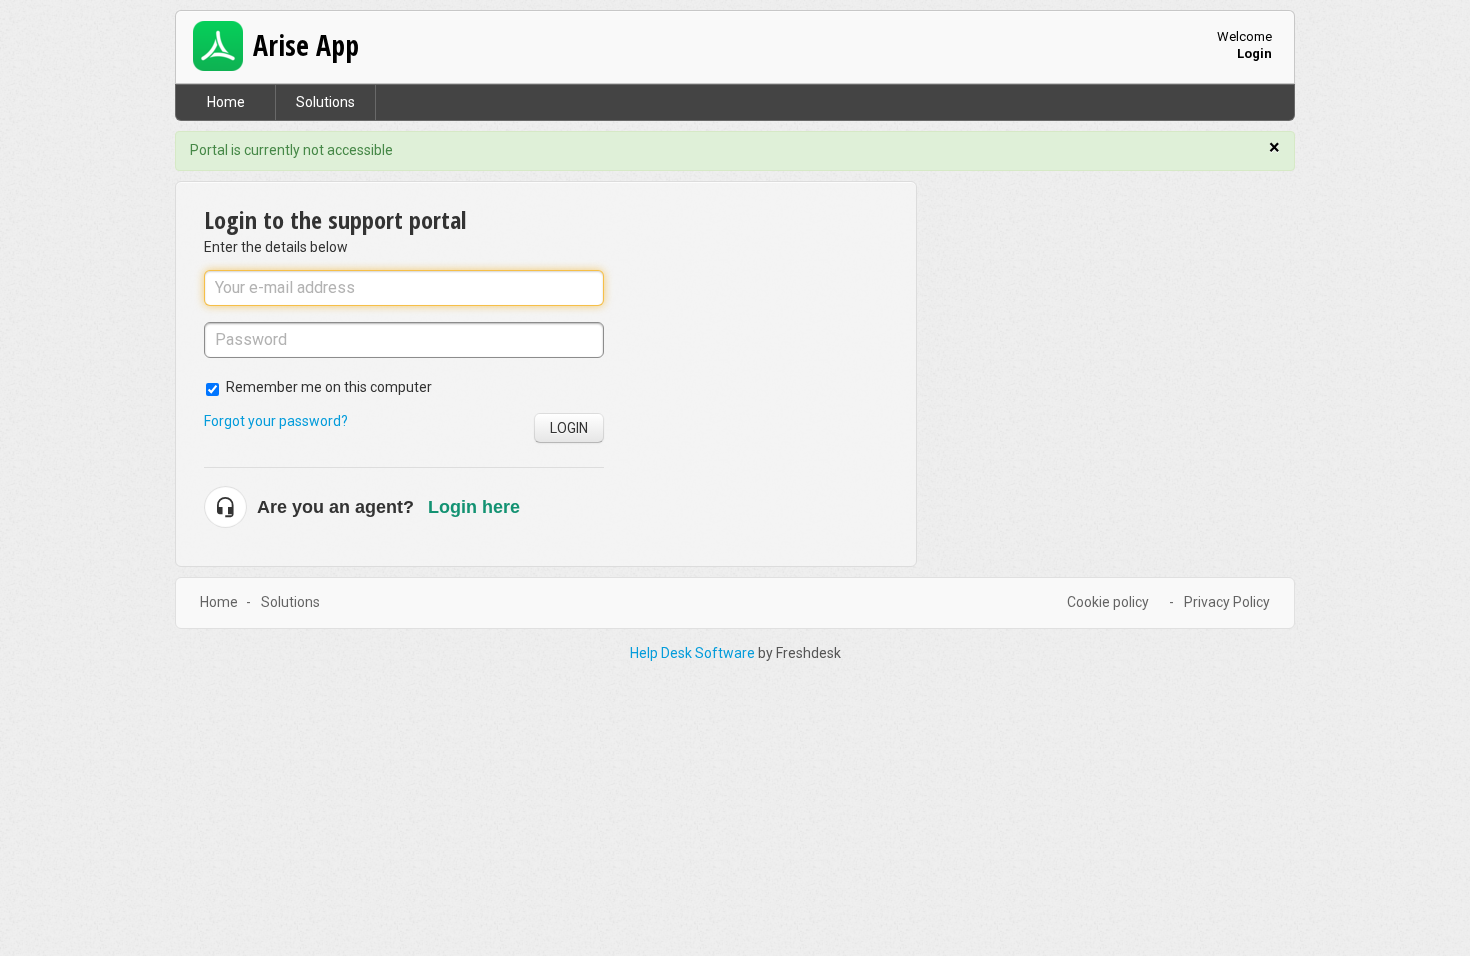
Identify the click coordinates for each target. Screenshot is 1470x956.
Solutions (325, 102)
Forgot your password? (276, 421)
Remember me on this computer (329, 387)
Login (569, 428)
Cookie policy (1108, 602)
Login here (474, 507)
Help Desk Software (694, 653)
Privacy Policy (1227, 602)
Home (226, 102)
